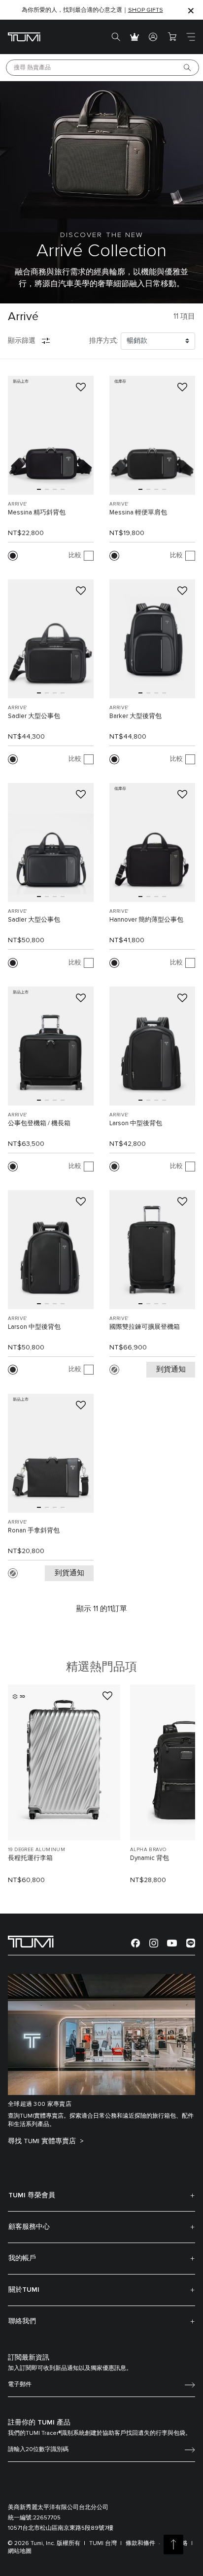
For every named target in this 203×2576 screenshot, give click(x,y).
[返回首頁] (31, 1941)
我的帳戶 (22, 2258)
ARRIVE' (17, 504)
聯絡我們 (22, 2321)
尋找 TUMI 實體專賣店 (43, 2141)
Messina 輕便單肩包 (138, 513)
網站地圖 (20, 2551)
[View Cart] (172, 37)
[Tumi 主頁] (24, 37)
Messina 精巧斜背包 (37, 513)
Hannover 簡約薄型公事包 (146, 920)
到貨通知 (171, 1369)
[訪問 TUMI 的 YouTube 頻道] (172, 1942)
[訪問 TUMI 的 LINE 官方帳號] (191, 1943)
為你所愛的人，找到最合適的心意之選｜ (92, 10)
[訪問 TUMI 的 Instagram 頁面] (154, 1943)
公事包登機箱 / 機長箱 (39, 1123)
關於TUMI (24, 2290)
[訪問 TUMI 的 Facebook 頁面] (135, 1943)
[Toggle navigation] (191, 37)
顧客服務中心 (29, 2227)
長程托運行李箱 (30, 1858)
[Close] (191, 10)
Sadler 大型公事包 (34, 716)
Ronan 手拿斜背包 (34, 1531)
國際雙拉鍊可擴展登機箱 (145, 1327)
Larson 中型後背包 (136, 1123)
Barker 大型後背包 (135, 716)
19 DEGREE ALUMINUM (36, 1850)
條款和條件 (140, 2544)
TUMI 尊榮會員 (32, 2195)
